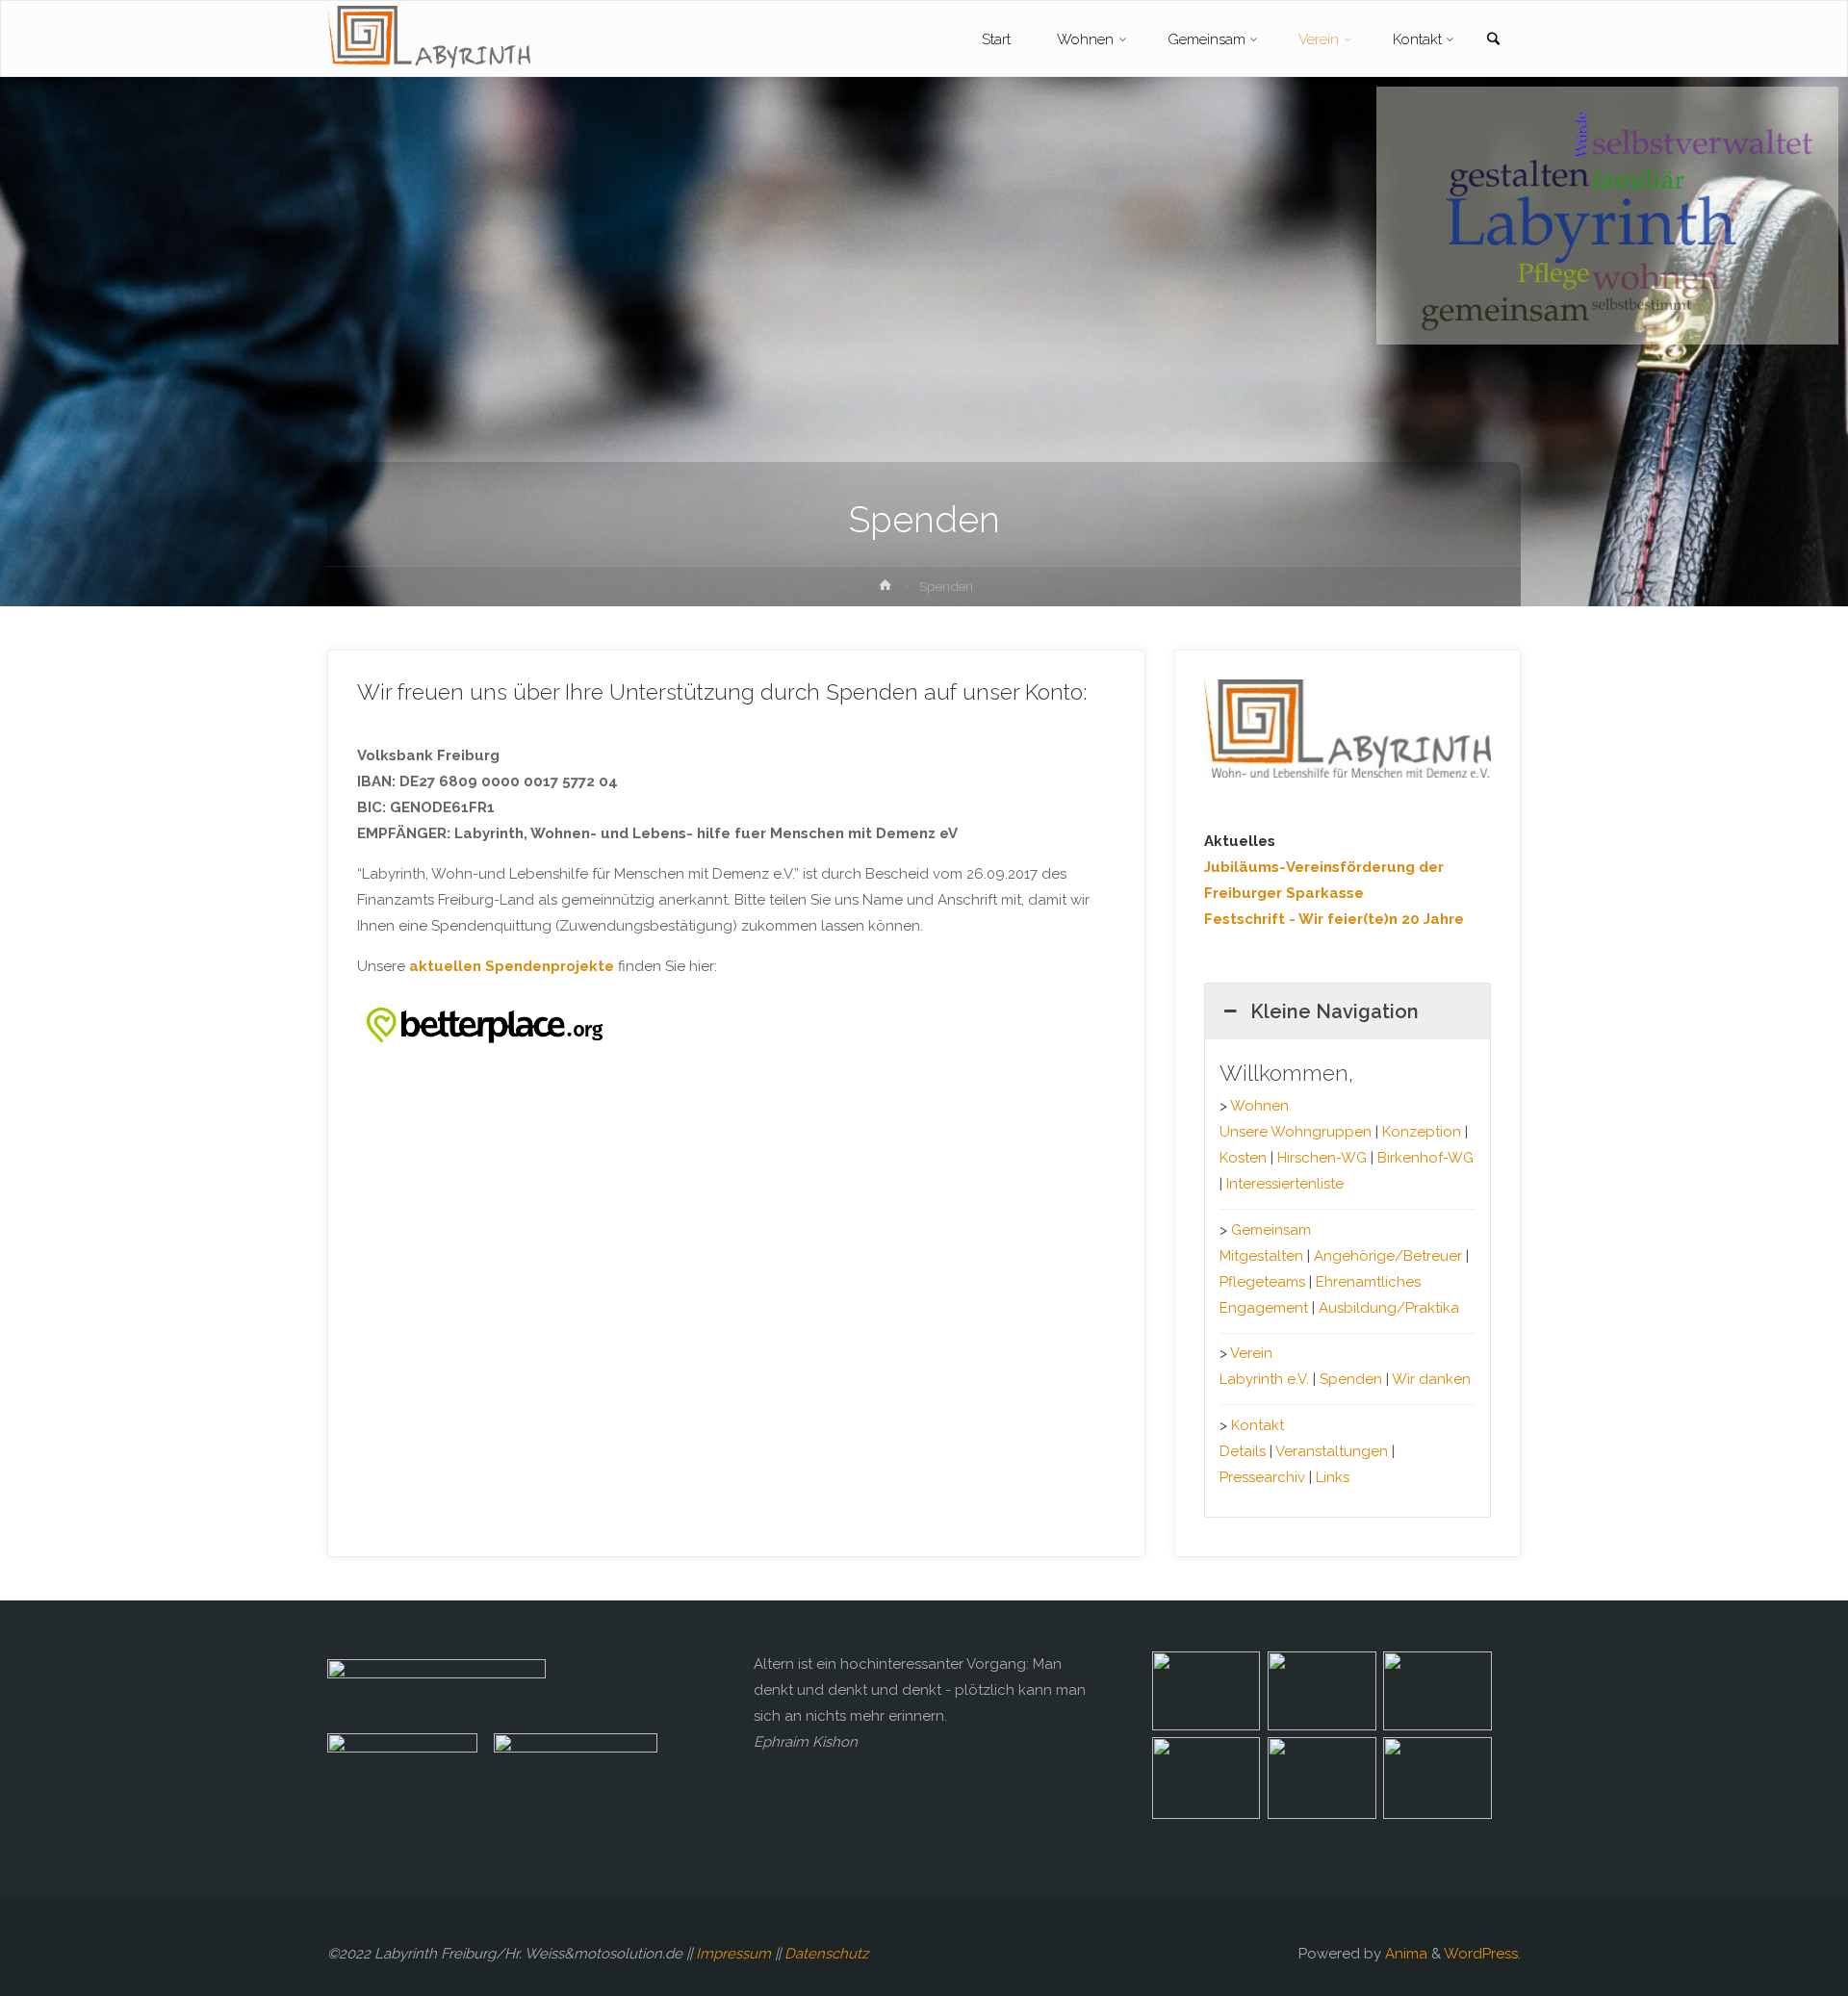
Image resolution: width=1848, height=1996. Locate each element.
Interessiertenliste (1285, 1184)
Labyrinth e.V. (1264, 1379)
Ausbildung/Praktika (1389, 1308)
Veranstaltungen (1332, 1451)
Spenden (1351, 1379)
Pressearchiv (1262, 1477)
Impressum (733, 1954)
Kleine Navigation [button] (1335, 1011)
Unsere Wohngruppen (1296, 1132)
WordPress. (1482, 1954)
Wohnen (1259, 1106)
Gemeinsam (1271, 1230)
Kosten (1243, 1158)
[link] (1493, 40)
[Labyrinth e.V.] (429, 39)
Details (1243, 1451)
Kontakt (1258, 1425)
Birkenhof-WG (1425, 1158)
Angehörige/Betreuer (1388, 1256)
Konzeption (1422, 1132)
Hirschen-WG (1322, 1158)
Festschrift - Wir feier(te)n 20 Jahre (1334, 919)
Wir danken (1431, 1379)
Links (1333, 1477)
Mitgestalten (1261, 1256)
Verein (1251, 1353)
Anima (1404, 1954)
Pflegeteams (1262, 1282)
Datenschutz (826, 1954)
